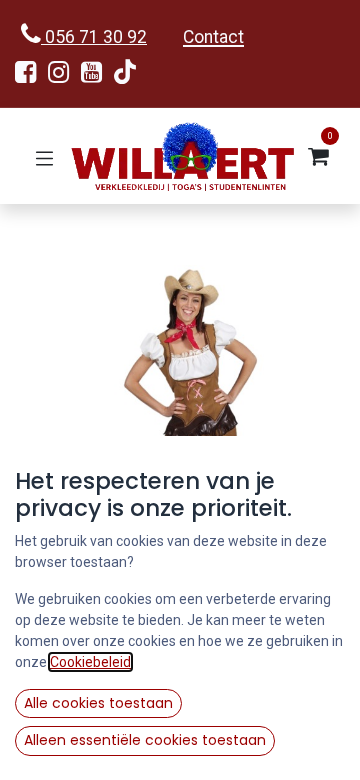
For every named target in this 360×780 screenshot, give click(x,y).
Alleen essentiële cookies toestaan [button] (145, 740)
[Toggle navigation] (44, 156)
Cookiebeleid (90, 662)
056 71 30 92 (94, 37)
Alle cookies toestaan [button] (98, 703)
